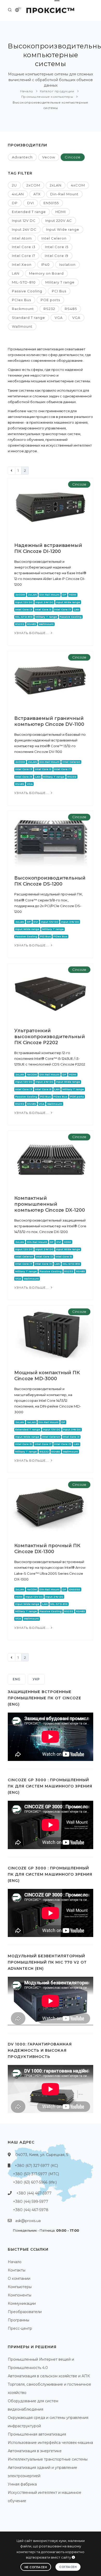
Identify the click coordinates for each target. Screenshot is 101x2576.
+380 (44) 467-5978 (31, 2210)
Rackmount (23, 309)
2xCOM (33, 185)
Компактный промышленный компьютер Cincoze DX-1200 (50, 1204)
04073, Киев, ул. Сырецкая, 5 (42, 2155)
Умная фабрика (22, 2484)
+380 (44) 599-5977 (31, 2201)
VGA (59, 318)
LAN (16, 273)
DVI (31, 203)
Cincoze (73, 157)
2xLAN (56, 185)
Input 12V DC (24, 221)
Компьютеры (20, 2287)
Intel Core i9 (57, 256)
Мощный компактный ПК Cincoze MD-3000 (47, 1376)
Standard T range (28, 318)
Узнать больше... (32, 633)
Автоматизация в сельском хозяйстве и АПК (49, 2376)
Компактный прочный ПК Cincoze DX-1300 (47, 1549)
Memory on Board (46, 273)
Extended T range (29, 212)
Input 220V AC (59, 221)
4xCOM (78, 185)
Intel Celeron (54, 238)
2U (14, 185)
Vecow (49, 157)
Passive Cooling (27, 291)
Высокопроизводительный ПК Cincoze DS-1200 (50, 881)
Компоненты (20, 2295)
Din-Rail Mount (64, 194)
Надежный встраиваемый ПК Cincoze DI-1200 (48, 548)
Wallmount (22, 326)
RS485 (71, 309)
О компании (19, 2278)
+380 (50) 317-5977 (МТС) (36, 2174)
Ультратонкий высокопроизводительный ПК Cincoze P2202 (50, 1037)
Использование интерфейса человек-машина (50, 2443)
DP (15, 203)
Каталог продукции (57, 91)
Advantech (22, 157)
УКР (36, 1679)
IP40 (45, 264)
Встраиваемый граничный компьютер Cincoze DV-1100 (49, 721)
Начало (27, 91)
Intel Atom (22, 238)
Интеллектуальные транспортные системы (48, 2459)
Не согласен (36, 2567)
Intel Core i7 (24, 256)
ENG (17, 1679)
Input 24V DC (24, 229)
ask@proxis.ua (28, 2221)
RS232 (49, 309)
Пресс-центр (20, 2328)
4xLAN (18, 194)
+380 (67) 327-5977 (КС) (36, 2166)
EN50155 (51, 203)
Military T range (60, 282)
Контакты (17, 2270)
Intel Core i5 (57, 247)
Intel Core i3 (24, 247)
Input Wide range (63, 229)
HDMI (61, 212)
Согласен (68, 2567)
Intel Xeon (22, 264)
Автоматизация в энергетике (35, 2451)
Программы (19, 2320)
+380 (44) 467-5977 (34, 2193)
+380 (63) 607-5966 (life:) (35, 2182)
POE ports (50, 300)
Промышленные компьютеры (47, 97)
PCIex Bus (21, 300)
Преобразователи (25, 2312)
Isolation (67, 264)
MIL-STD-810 (24, 282)
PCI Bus (59, 291)
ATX (37, 194)
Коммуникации (22, 2303)
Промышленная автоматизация (37, 2434)
